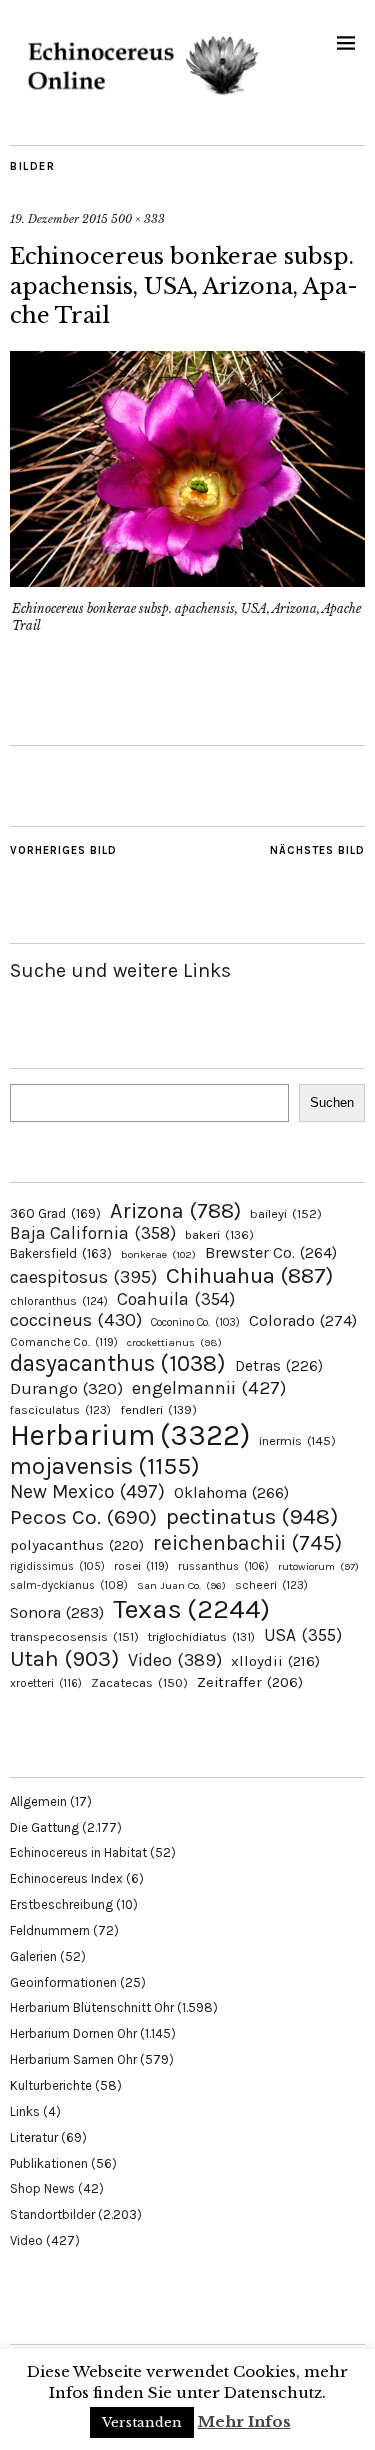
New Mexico (87, 1491)
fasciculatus (60, 1410)
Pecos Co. (83, 1517)
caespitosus (83, 1277)
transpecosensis (74, 1636)
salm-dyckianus (69, 1585)
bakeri (219, 1235)
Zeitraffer (250, 1682)
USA (303, 1635)
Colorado (303, 1320)
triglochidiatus (201, 1637)
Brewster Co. (271, 1252)
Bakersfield (61, 1253)
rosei (141, 1566)
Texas (191, 1609)
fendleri (158, 1409)
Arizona (175, 1210)
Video (175, 1660)
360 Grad (55, 1213)
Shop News (42, 2188)
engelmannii (209, 1388)
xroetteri (46, 1683)
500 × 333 (138, 219)
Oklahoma (231, 1492)
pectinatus (252, 1516)
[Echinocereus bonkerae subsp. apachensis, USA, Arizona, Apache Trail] (187, 581)
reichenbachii (247, 1542)
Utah (64, 1658)
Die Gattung (44, 1827)
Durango (66, 1388)
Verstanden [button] (142, 2422)
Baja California (93, 1233)
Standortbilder (52, 2214)
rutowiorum (318, 1566)
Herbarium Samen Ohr (73, 2059)
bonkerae (158, 1254)
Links (25, 2111)
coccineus (76, 1320)
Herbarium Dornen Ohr (73, 2033)
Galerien (33, 1956)
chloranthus (59, 1301)
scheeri (271, 1585)
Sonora (57, 1612)
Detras (279, 1366)
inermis (297, 1440)
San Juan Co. (181, 1585)
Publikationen (49, 2163)
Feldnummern (50, 1930)
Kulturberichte (51, 2085)
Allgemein (38, 1801)
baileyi (286, 1213)
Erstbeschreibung (61, 1904)
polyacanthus (77, 1545)
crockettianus (174, 1342)
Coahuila (176, 1299)
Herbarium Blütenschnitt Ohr (92, 2007)
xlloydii (275, 1661)
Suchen (332, 1102)
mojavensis (105, 1466)
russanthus (223, 1566)
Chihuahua (249, 1275)
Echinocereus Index (66, 1878)
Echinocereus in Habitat (78, 1852)
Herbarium (130, 1435)
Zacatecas (139, 1682)
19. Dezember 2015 (59, 219)
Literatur (34, 2137)
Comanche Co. (64, 1342)
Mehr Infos (244, 2421)
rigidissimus (57, 1566)
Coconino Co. (195, 1322)
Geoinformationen (63, 1982)
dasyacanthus (118, 1363)
